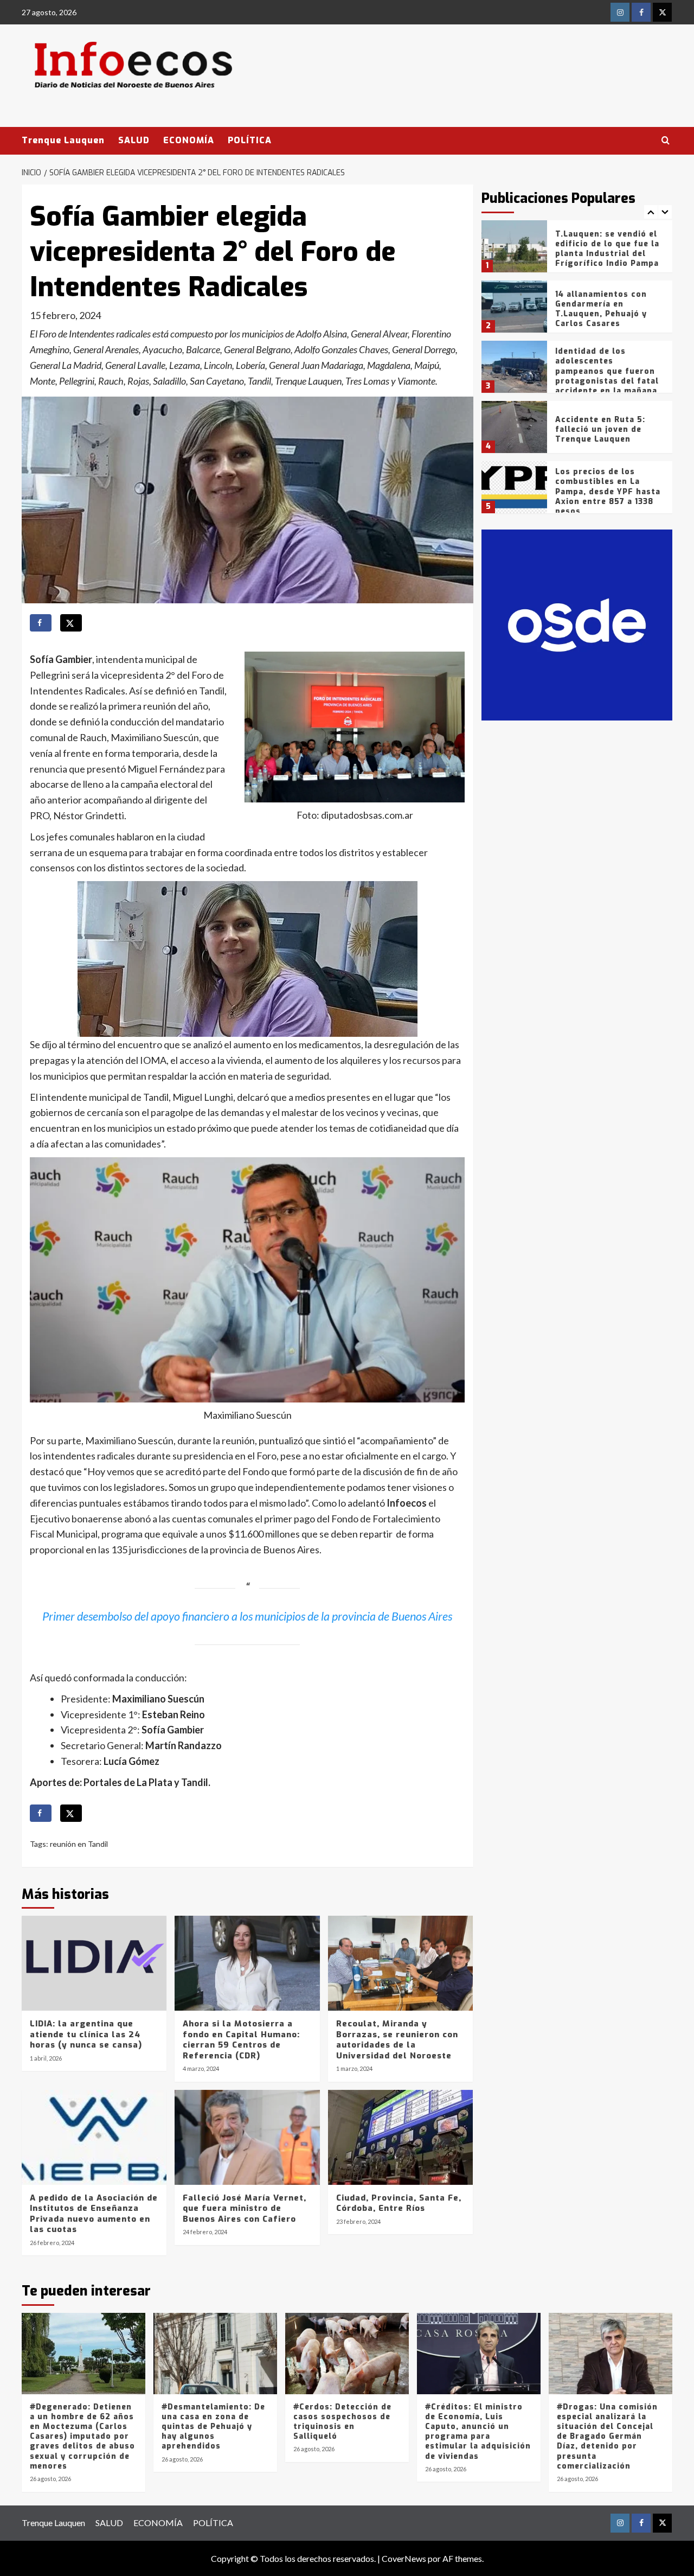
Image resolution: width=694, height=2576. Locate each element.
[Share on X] (71, 623)
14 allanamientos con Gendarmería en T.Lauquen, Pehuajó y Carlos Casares (601, 309)
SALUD (134, 140)
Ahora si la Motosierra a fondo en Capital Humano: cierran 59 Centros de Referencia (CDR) (241, 2040)
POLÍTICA (250, 140)
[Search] (666, 141)
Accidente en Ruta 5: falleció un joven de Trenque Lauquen (600, 429)
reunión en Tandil (79, 1844)
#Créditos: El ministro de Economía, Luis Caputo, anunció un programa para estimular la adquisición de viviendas (478, 2432)
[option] (577, 250)
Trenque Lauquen (63, 140)
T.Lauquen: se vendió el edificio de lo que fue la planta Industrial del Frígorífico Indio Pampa (607, 249)
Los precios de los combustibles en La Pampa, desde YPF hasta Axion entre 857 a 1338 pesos (608, 492)
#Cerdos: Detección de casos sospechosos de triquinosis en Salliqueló (342, 2422)
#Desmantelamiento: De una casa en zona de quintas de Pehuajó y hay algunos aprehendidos (213, 2427)
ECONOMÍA (189, 140)
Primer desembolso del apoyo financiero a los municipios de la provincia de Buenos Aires (247, 1616)
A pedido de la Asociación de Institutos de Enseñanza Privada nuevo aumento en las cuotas (94, 2214)
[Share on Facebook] (41, 623)
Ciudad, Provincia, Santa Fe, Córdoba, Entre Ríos (399, 2203)
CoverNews (404, 2558)
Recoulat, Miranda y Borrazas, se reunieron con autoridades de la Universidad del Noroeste (397, 2040)
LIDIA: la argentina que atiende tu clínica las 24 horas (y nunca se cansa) (86, 2034)
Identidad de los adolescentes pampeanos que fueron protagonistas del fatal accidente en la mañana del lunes (607, 376)
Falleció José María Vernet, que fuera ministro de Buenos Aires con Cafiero (245, 2208)
